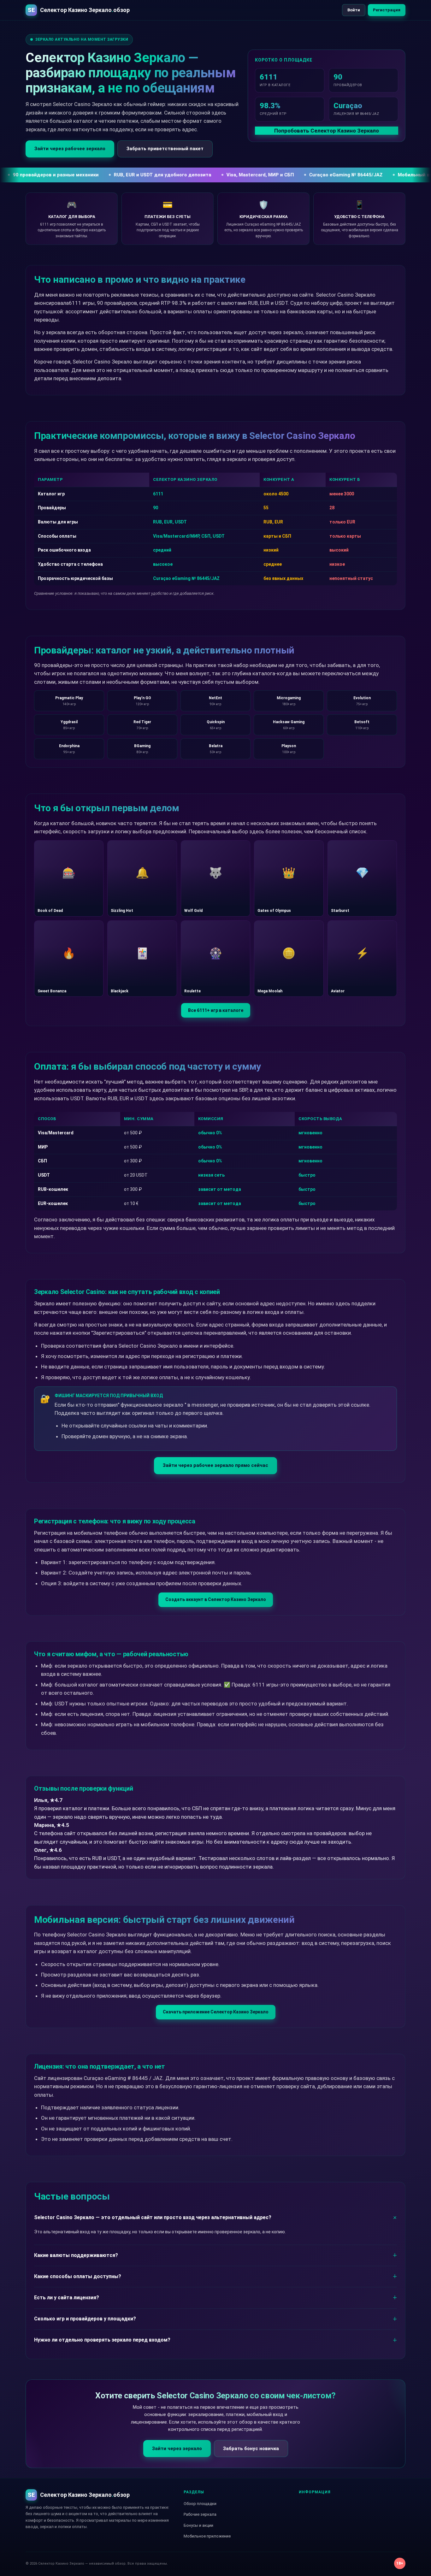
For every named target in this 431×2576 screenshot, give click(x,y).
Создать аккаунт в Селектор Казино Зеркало (216, 1599)
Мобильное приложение (207, 2536)
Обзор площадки (200, 2504)
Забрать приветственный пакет (165, 149)
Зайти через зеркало (177, 2449)
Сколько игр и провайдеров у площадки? (85, 2319)
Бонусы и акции (198, 2525)
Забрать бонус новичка (251, 2449)
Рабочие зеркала (200, 2514)
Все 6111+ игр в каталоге (216, 1010)
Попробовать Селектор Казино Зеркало (327, 131)
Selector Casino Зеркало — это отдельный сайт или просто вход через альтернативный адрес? (153, 2217)
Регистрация (387, 10)
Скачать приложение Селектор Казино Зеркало (216, 2012)
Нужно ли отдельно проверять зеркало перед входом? (102, 2340)
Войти (354, 10)
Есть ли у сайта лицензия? (67, 2298)
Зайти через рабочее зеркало (70, 149)
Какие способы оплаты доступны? (78, 2276)
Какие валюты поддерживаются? (76, 2255)
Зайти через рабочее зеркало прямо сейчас (215, 1465)
